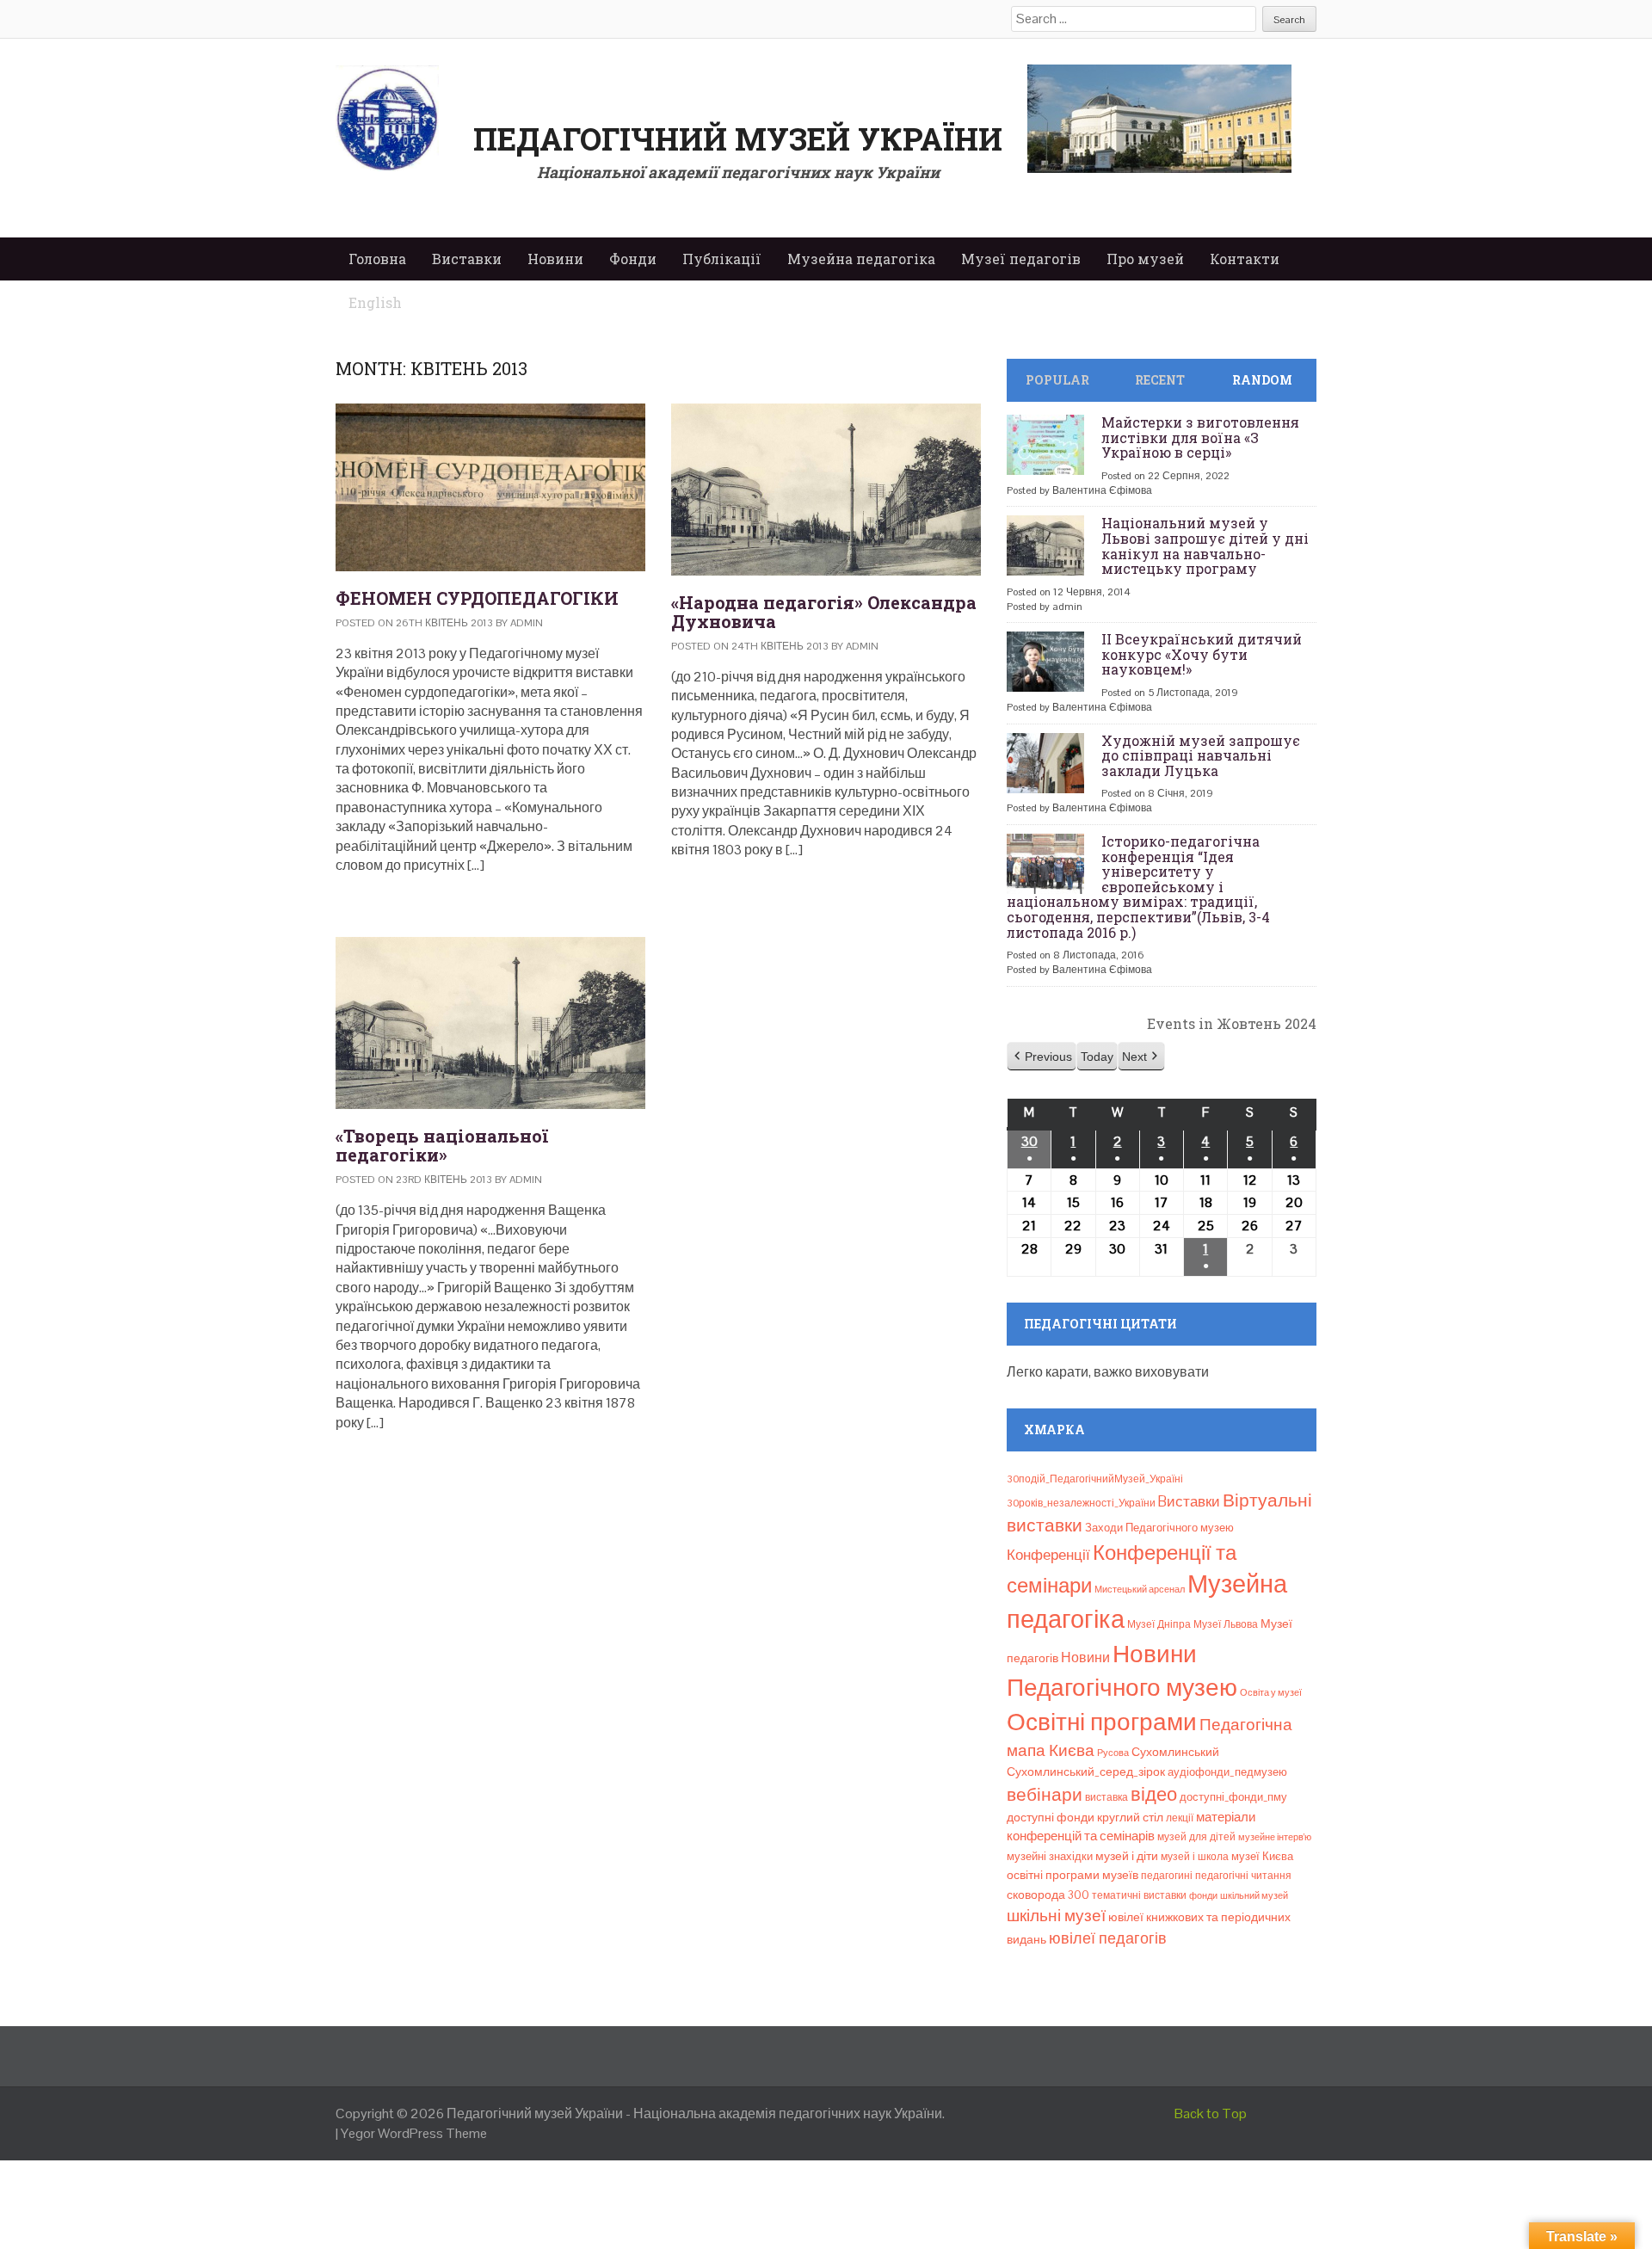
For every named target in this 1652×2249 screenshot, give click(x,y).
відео (1154, 1794)
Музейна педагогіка (861, 259)
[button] (1042, 1057)
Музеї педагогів (1021, 259)
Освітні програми (1102, 1722)
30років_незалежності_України (1081, 1503)
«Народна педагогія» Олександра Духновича (824, 612)
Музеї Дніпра (1159, 1624)
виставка (1106, 1797)
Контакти (1245, 259)
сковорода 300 (1048, 1895)
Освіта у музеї (1271, 1692)
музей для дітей (1196, 1837)
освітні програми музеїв (1073, 1875)
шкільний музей (1254, 1895)
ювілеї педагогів (1108, 1938)
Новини (555, 259)
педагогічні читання (1243, 1876)
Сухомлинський (1175, 1752)
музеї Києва (1262, 1856)
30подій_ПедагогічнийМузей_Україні (1095, 1479)
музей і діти (1127, 1856)
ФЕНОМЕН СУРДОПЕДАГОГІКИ (477, 598)
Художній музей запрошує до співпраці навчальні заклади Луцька (1201, 755)
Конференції (1048, 1555)
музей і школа (1195, 1857)
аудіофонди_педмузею (1227, 1772)
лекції (1180, 1818)
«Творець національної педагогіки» (442, 1145)
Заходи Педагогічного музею (1159, 1528)
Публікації (722, 259)
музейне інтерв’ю (1275, 1837)
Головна (377, 259)
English (375, 302)
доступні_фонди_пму (1233, 1797)
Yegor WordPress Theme (414, 2133)
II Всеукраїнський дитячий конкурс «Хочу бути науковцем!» (1202, 654)
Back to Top (1211, 2113)
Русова (1113, 1753)
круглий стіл (1130, 1817)
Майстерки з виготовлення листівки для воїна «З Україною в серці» (1200, 437)
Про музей (1145, 259)
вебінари (1045, 1795)
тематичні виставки (1139, 1895)
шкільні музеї (1056, 1916)
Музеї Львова (1226, 1624)
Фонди (633, 259)
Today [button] (1097, 1057)
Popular (1057, 380)
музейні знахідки (1050, 1856)
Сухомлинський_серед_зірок (1086, 1771)
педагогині (1167, 1876)
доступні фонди (1051, 1817)
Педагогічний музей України (738, 139)
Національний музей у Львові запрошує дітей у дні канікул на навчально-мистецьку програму (1205, 545)
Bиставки (1189, 1501)
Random (1262, 380)
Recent (1160, 380)
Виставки (467, 259)
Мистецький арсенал (1140, 1589)
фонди (1203, 1895)
